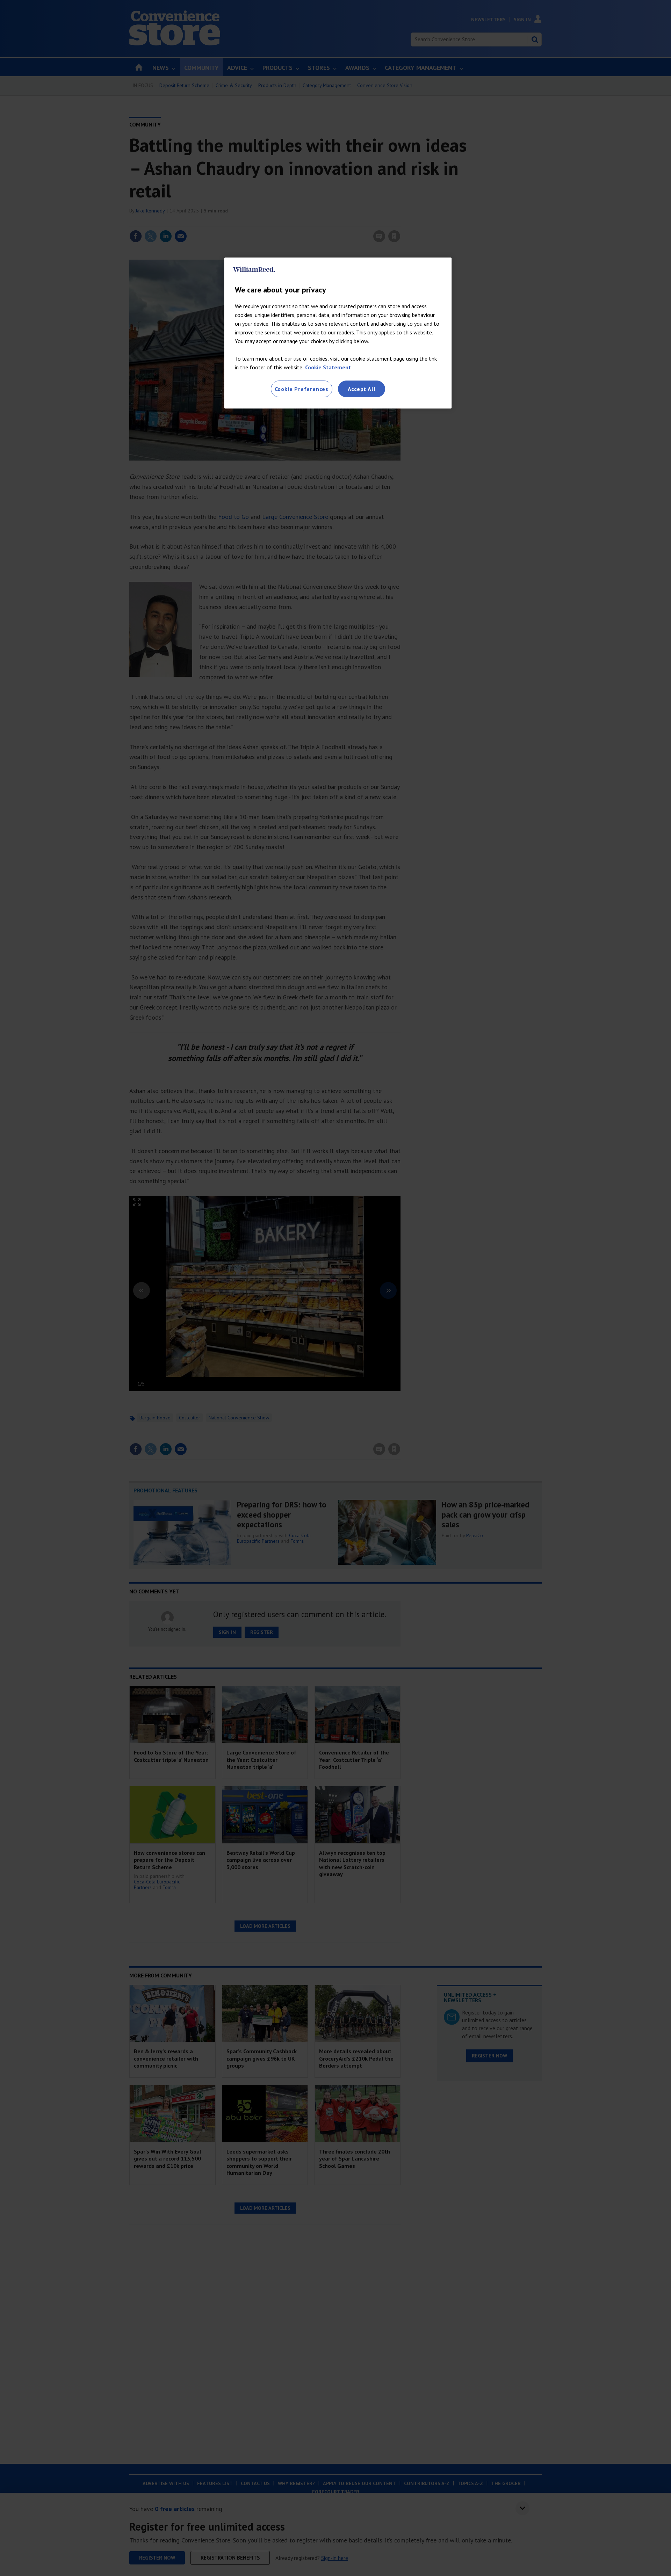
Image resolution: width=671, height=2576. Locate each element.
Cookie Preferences (302, 389)
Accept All (362, 389)
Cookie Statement (328, 367)
